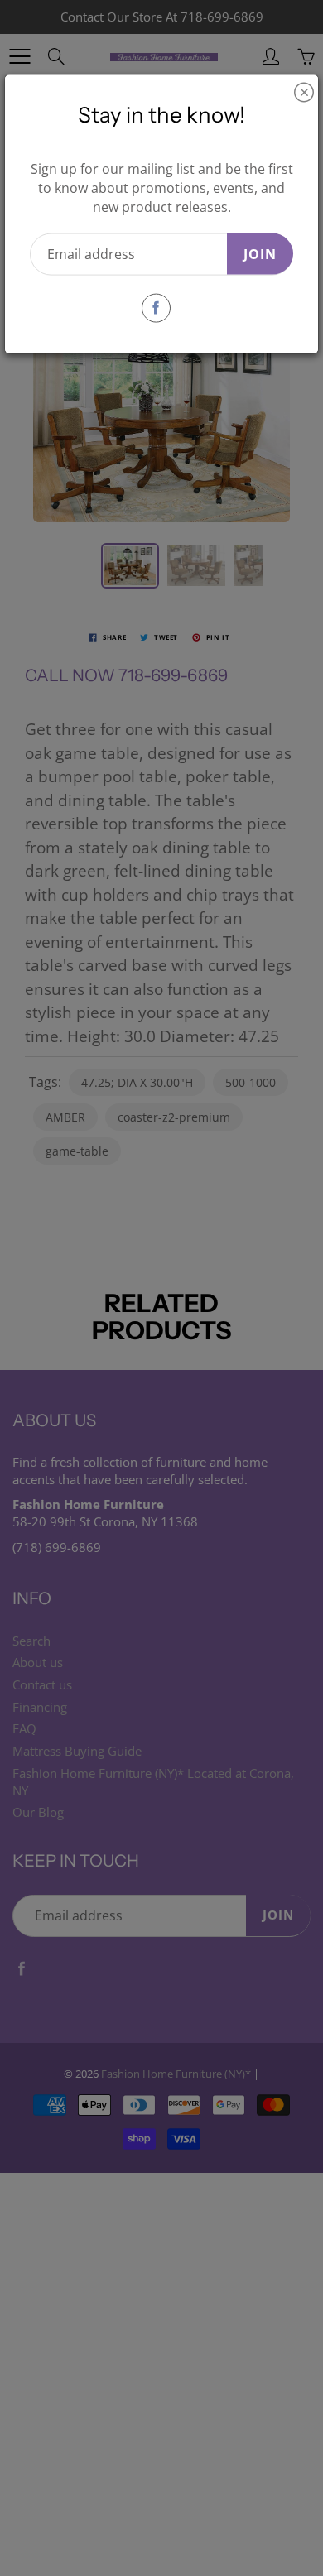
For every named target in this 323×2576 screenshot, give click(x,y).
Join (260, 253)
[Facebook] (156, 308)
